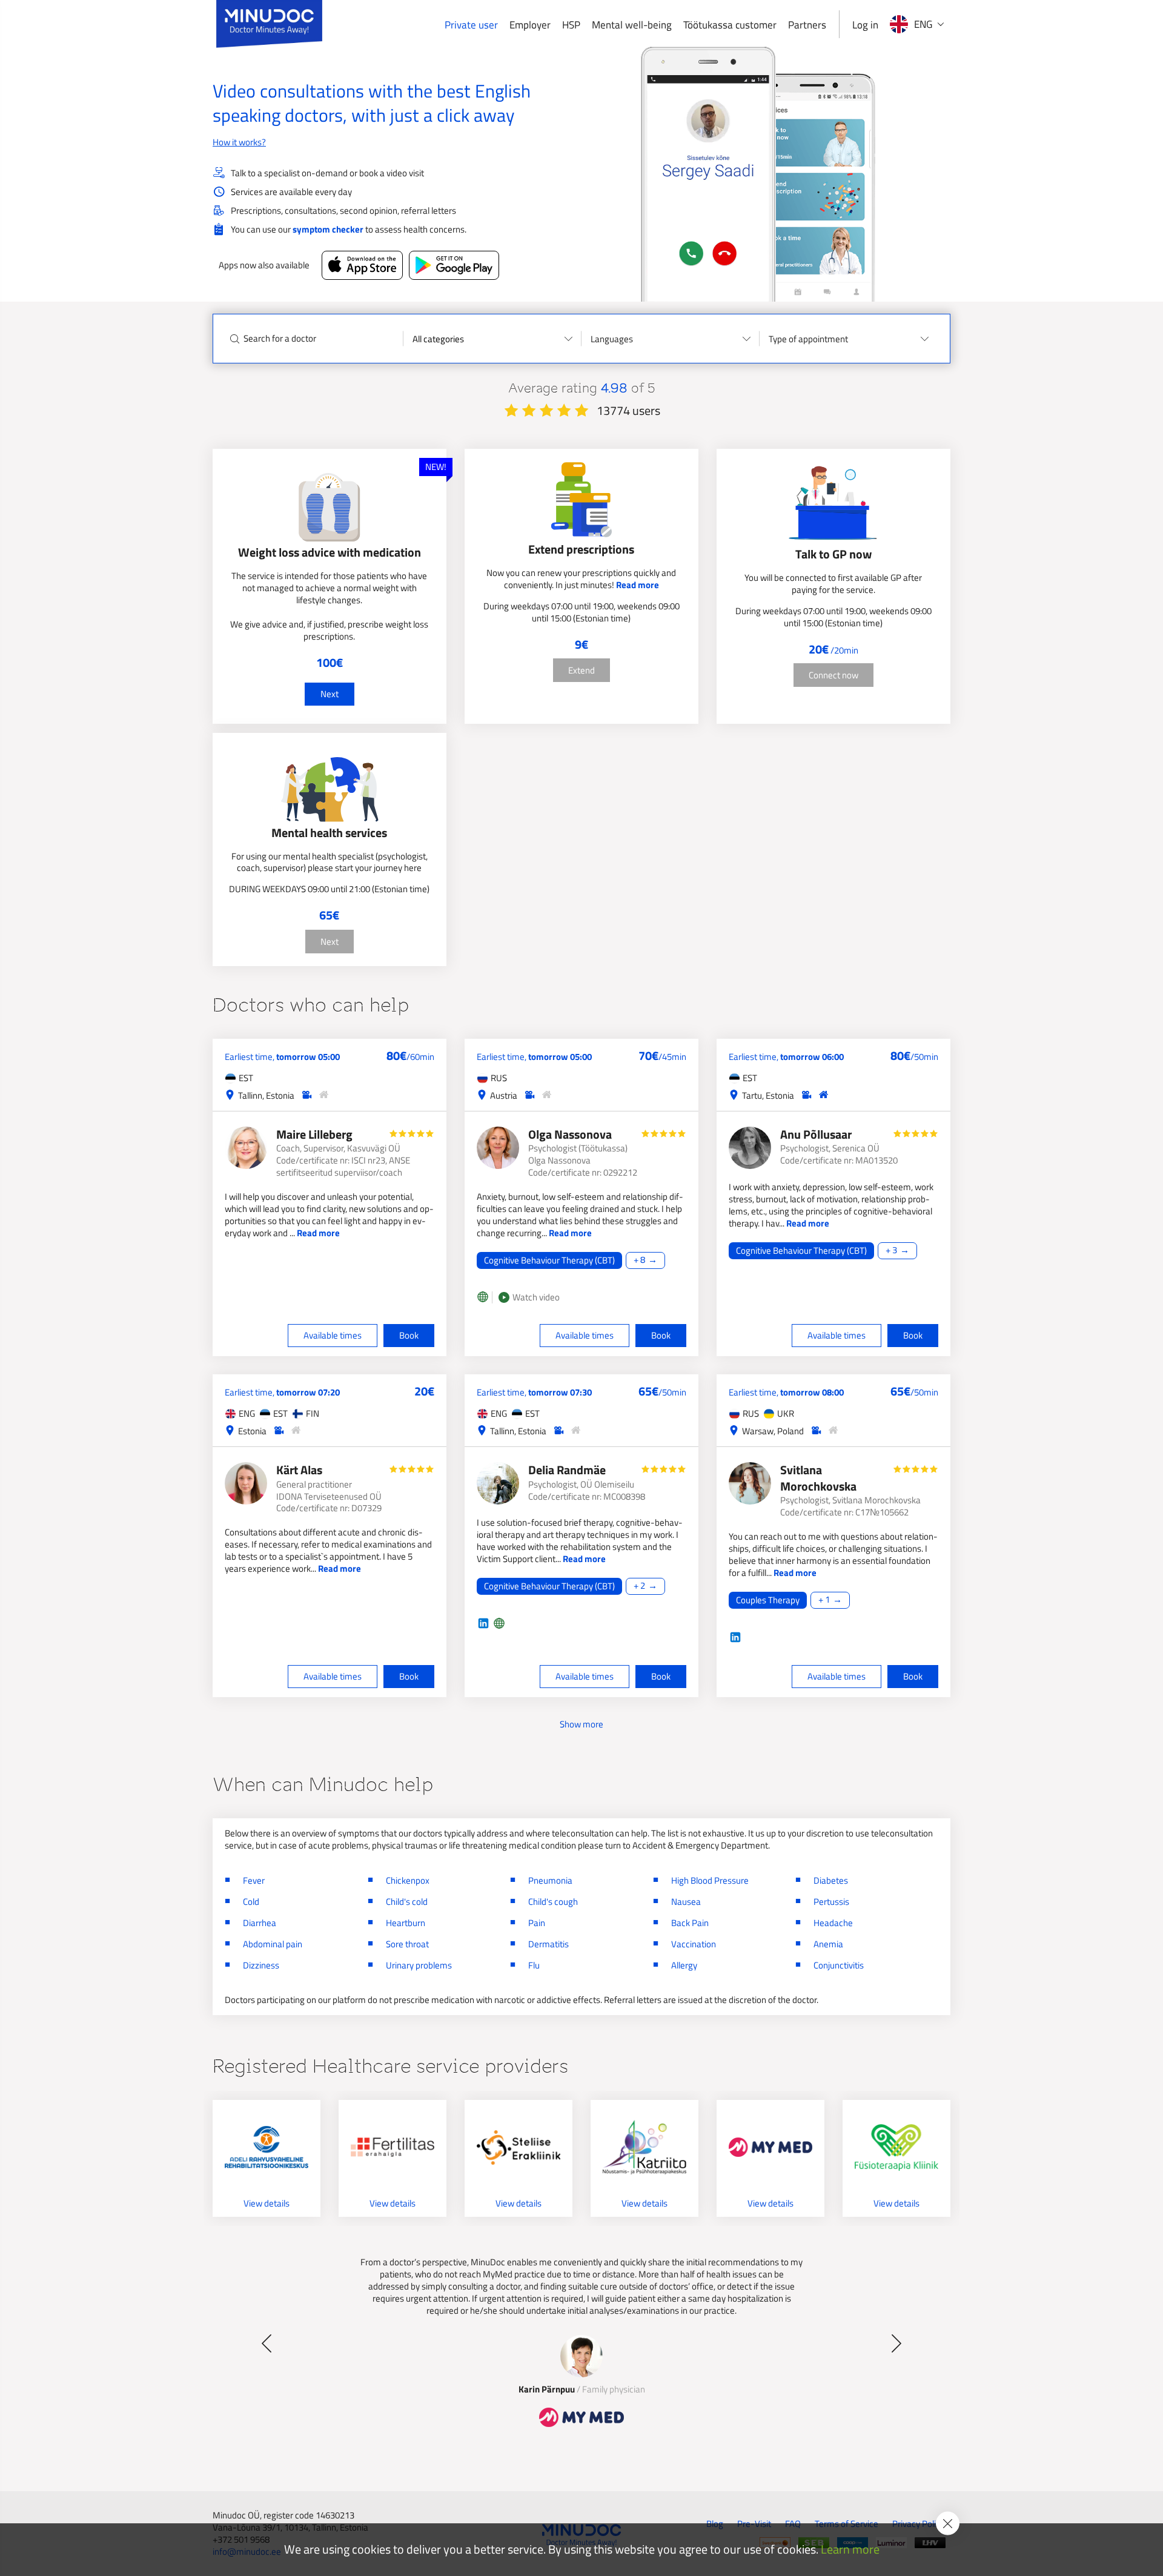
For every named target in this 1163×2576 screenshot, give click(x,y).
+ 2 (639, 1586)
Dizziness (261, 1965)
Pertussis (831, 1902)
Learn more (850, 2550)
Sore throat (407, 1944)
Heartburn (406, 1923)
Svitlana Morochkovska (818, 1478)
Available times (333, 1335)
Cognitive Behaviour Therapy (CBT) (549, 1260)
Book (409, 1335)
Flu (534, 1965)
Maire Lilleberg (314, 1134)
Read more (638, 585)
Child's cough (553, 1902)
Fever (254, 1880)
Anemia (828, 1944)
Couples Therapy (768, 1600)
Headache (833, 1923)
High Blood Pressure (710, 1880)
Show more (581, 1724)
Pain (537, 1923)
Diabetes (831, 1880)
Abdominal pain (273, 1944)
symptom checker (328, 229)
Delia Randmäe (567, 1470)
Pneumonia (550, 1880)
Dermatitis (548, 1944)
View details (267, 2203)
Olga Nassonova (570, 1134)
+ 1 (824, 1600)
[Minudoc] (269, 24)
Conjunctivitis (839, 1965)
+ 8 (639, 1260)
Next (330, 694)
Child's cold (407, 1902)
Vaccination (694, 1944)
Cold (251, 1902)
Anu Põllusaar (816, 1134)
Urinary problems (419, 1965)
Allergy (684, 1965)
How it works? (239, 142)
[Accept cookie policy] (948, 2524)
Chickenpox (408, 1880)
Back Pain (690, 1923)
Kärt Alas (299, 1470)
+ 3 (891, 1250)
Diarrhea (260, 1923)
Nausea (686, 1902)
